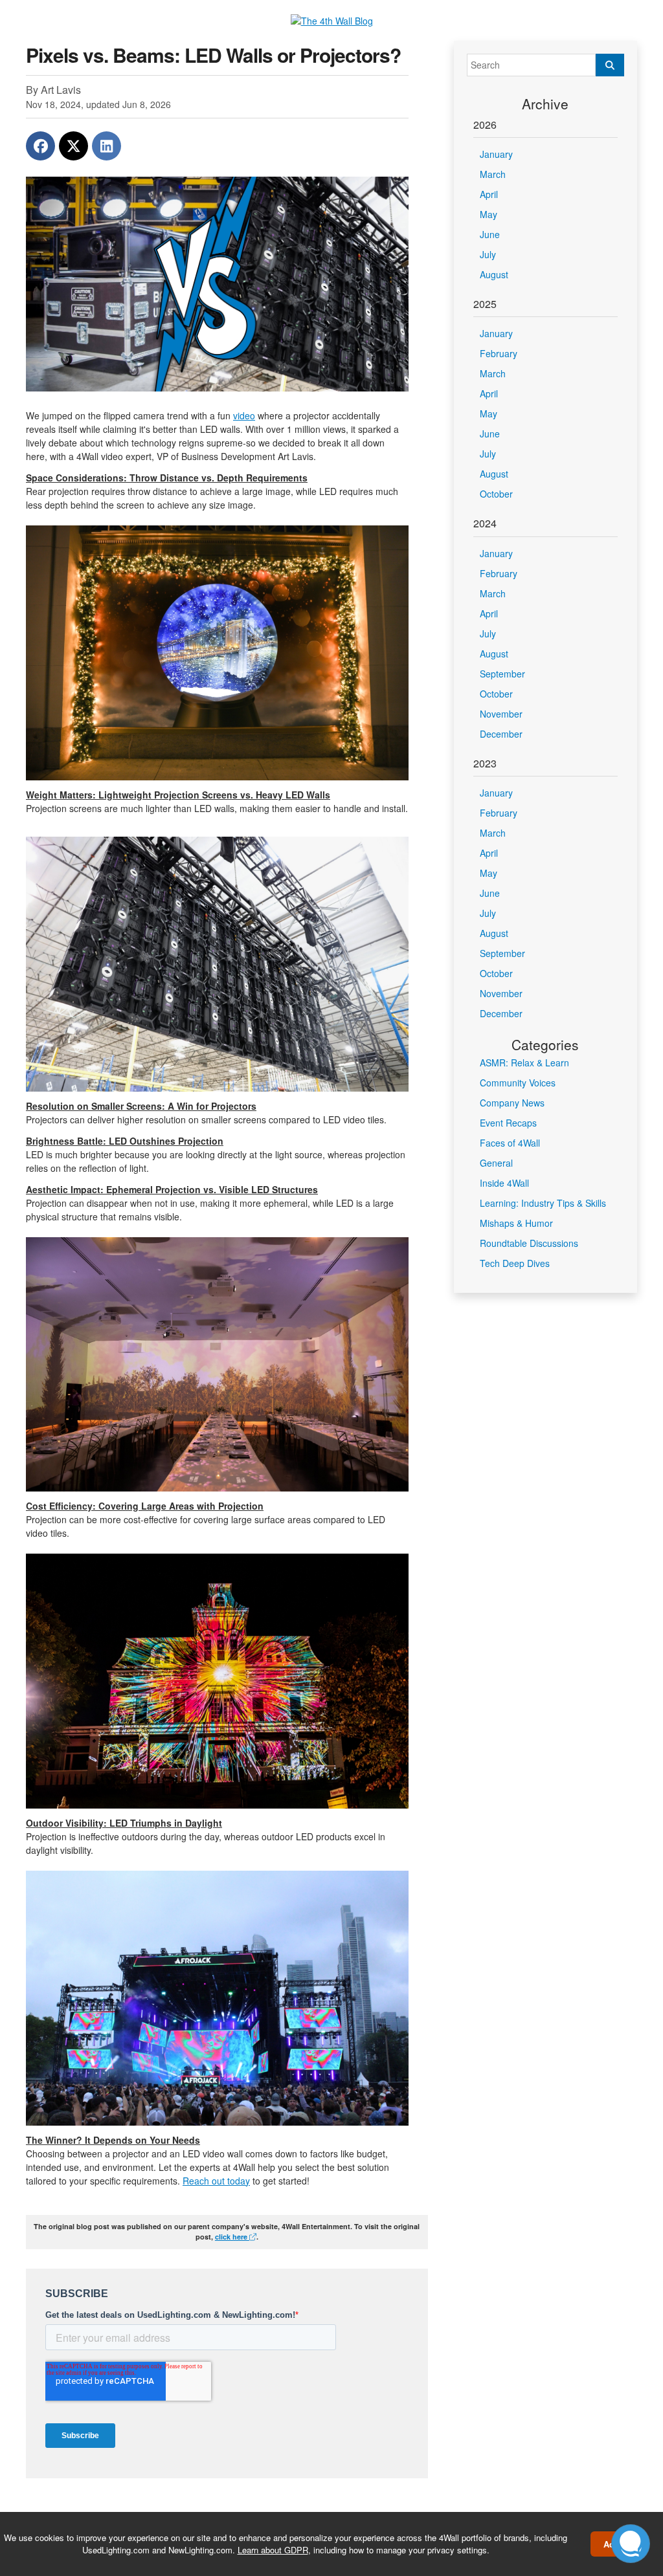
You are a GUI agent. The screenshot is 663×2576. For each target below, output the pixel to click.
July (488, 254)
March (493, 174)
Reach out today (216, 2181)
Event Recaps (508, 1123)
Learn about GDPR (273, 2550)
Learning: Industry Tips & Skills (543, 1203)
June (490, 234)
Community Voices (518, 1083)
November (501, 714)
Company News (512, 1103)
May (489, 214)
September (502, 674)
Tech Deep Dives (515, 1263)
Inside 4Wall (504, 1183)
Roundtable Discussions (529, 1243)
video (244, 415)
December (501, 734)
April (489, 194)
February (499, 353)
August (494, 274)
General (496, 1163)
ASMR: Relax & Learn (524, 1062)
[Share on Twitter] (73, 146)
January (496, 154)
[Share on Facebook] (40, 146)
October (496, 494)
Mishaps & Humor (516, 1223)
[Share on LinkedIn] (107, 146)
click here (232, 2237)
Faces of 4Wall (510, 1143)
